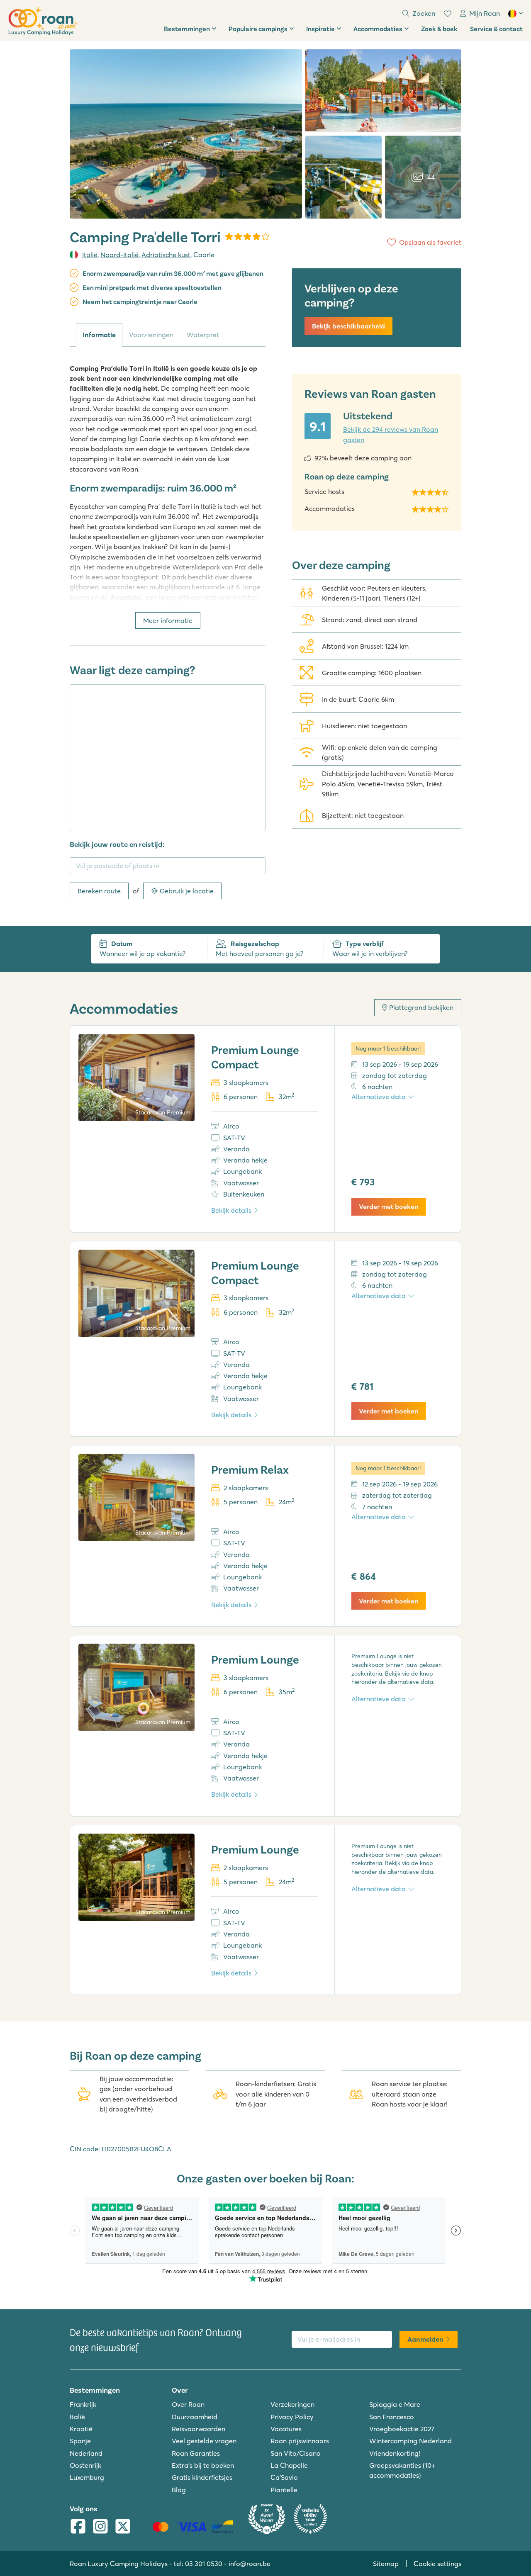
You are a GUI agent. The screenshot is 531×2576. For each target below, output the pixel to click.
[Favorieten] (448, 14)
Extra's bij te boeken (203, 2465)
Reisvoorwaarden (199, 2429)
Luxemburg (87, 2477)
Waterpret (203, 335)
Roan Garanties (196, 2453)
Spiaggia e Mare (395, 2404)
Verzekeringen (292, 2404)
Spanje (80, 2441)
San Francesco (392, 2417)
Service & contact (496, 28)
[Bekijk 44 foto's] (186, 134)
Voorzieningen (151, 335)
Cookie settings (437, 2564)
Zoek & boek (439, 28)
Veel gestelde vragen (204, 2441)
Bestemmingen (187, 28)
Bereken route (99, 891)
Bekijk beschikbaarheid (348, 326)
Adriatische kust (166, 255)
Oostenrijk (85, 2465)
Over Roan (188, 2404)
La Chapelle (289, 2465)
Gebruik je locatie (187, 891)
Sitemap (386, 2564)
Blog (179, 2490)
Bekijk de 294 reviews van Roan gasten (391, 434)
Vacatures (286, 2429)
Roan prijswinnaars (300, 2441)
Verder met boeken (389, 1207)
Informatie (99, 335)
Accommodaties (378, 28)
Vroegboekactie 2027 (402, 2429)
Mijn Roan (485, 13)
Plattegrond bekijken (421, 1007)
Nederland (86, 2453)
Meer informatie (168, 620)
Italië (90, 255)
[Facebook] (78, 2527)
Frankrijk (83, 2404)
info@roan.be (250, 2564)
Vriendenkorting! (395, 2453)
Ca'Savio (284, 2477)
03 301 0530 (204, 2564)
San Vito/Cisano (296, 2453)
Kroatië (81, 2429)
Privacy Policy (292, 2417)
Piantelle (284, 2490)
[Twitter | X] (123, 2527)
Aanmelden (425, 2339)
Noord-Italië (119, 255)
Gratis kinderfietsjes (202, 2477)
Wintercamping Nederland (410, 2441)
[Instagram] (100, 2527)
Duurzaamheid (195, 2417)
